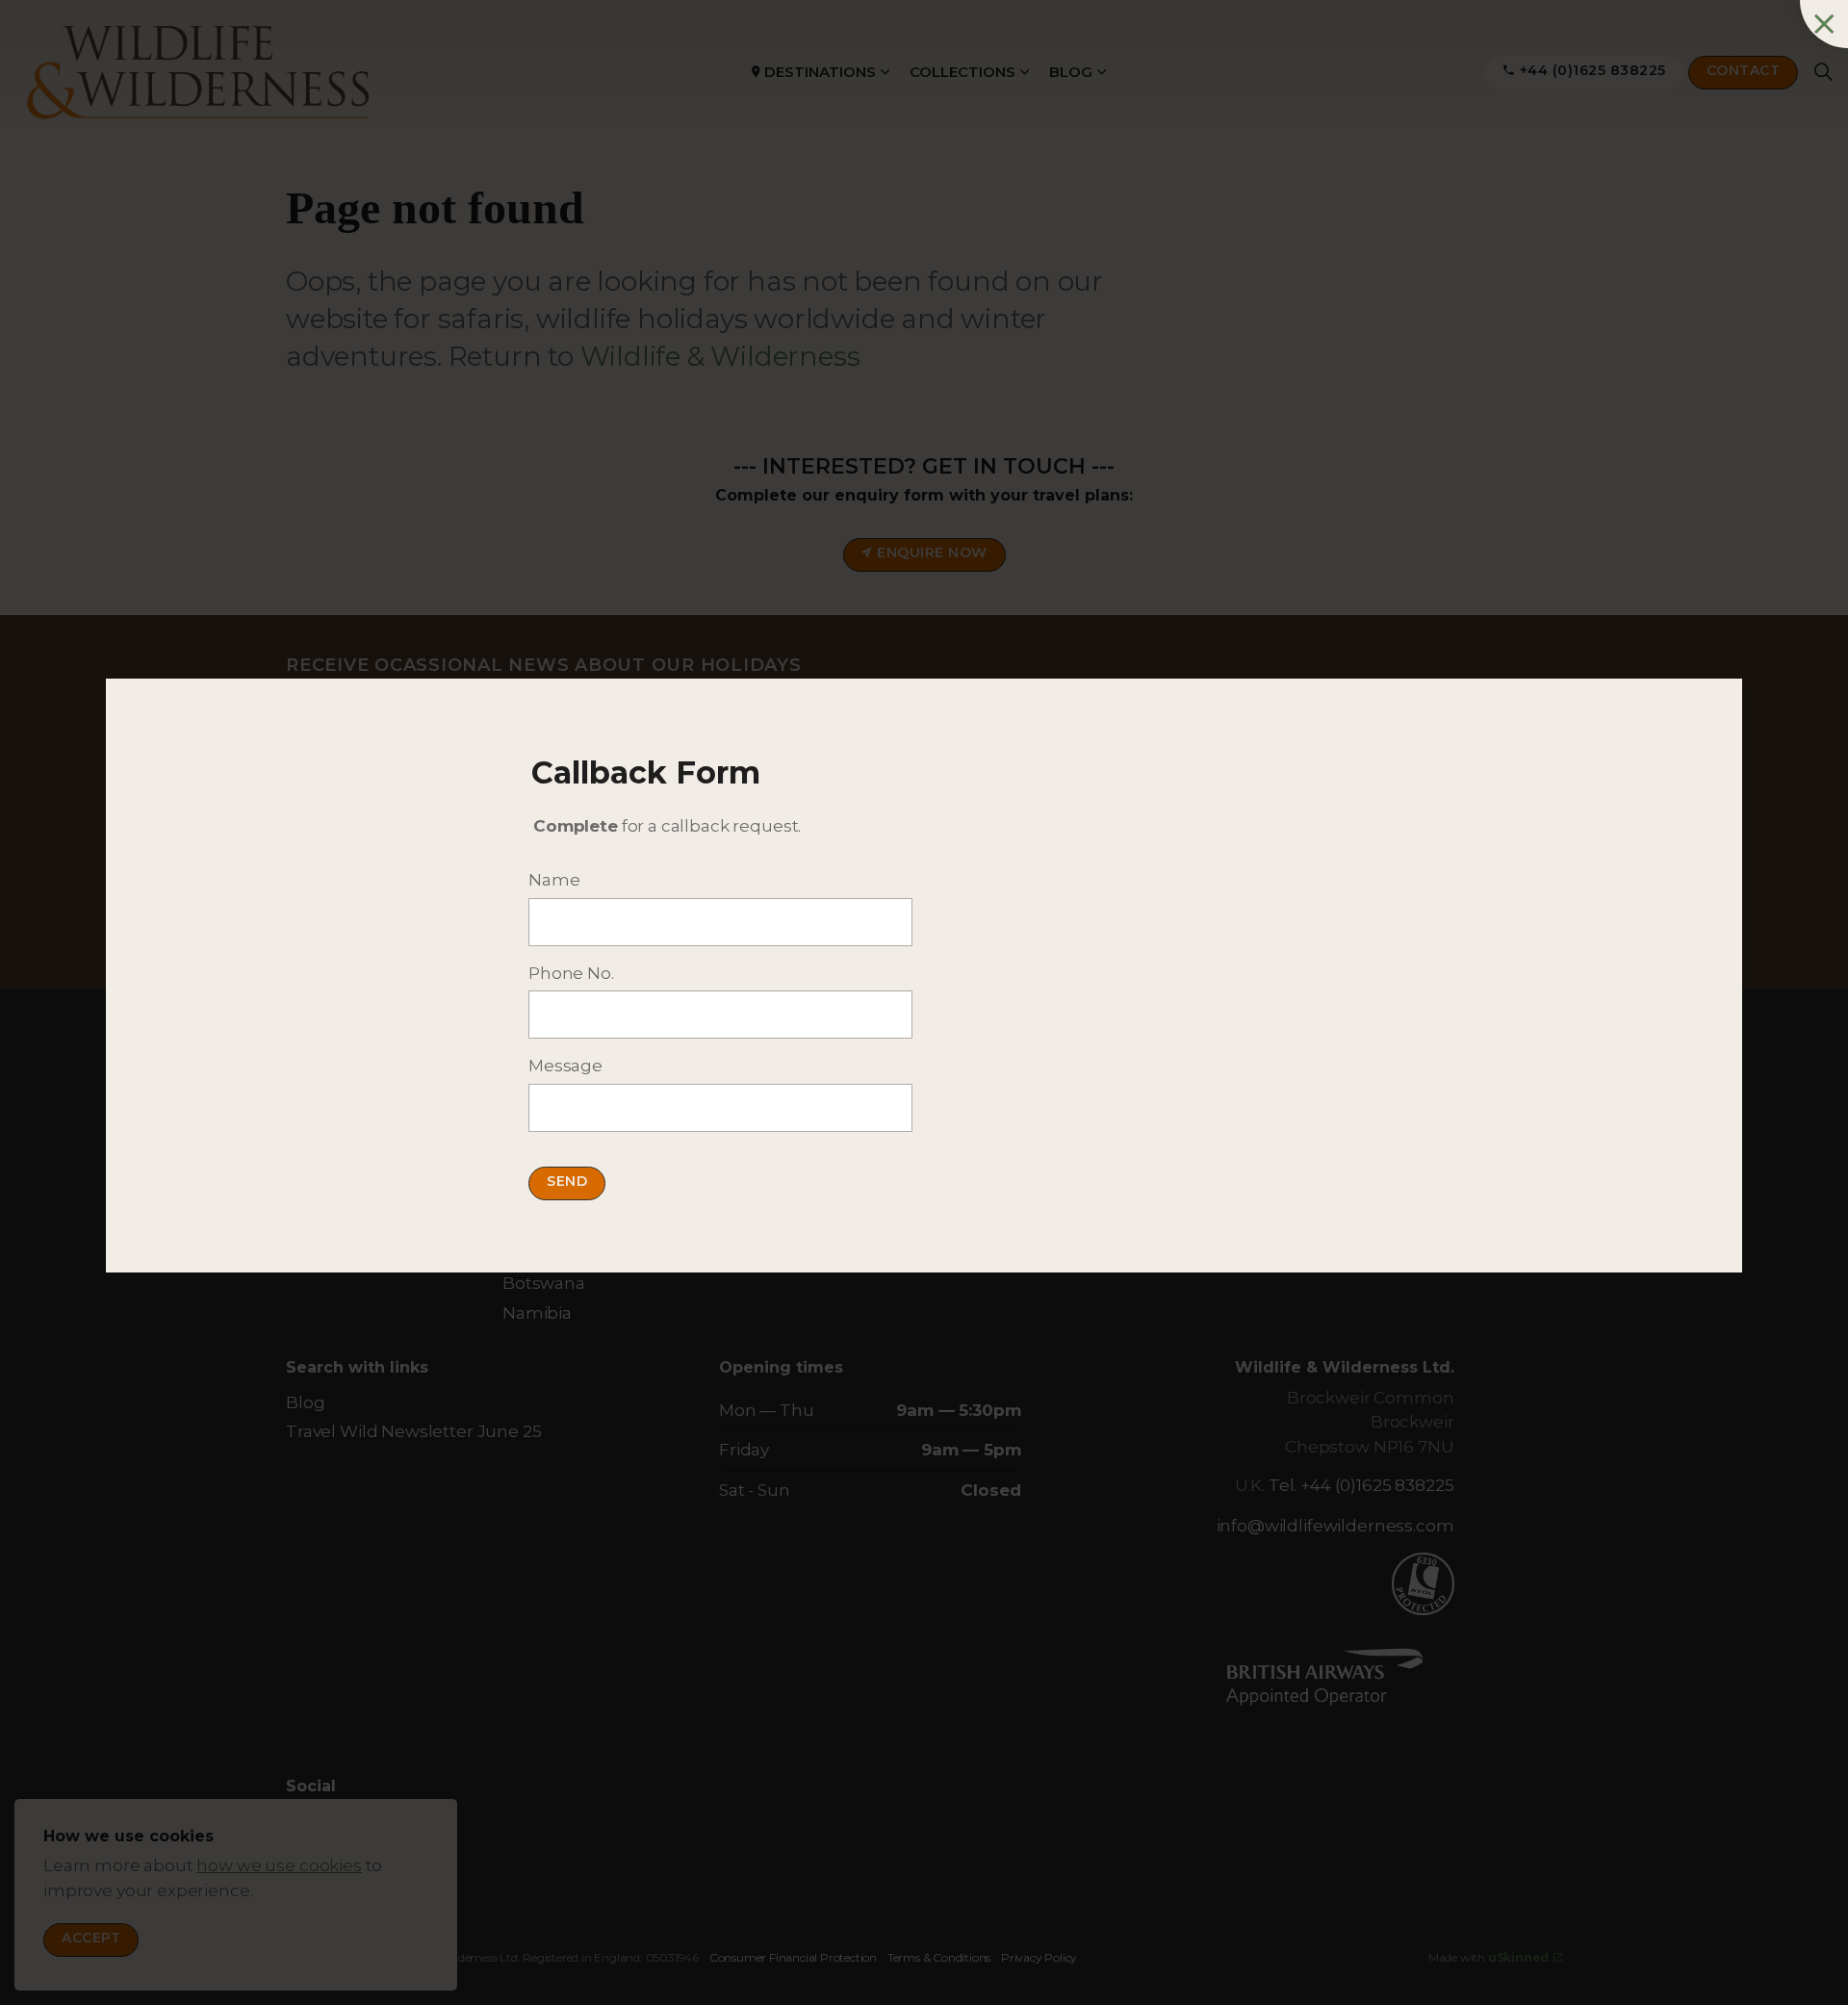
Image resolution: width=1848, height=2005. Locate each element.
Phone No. (571, 973)
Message (565, 1066)
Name (554, 880)
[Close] (1824, 24)
